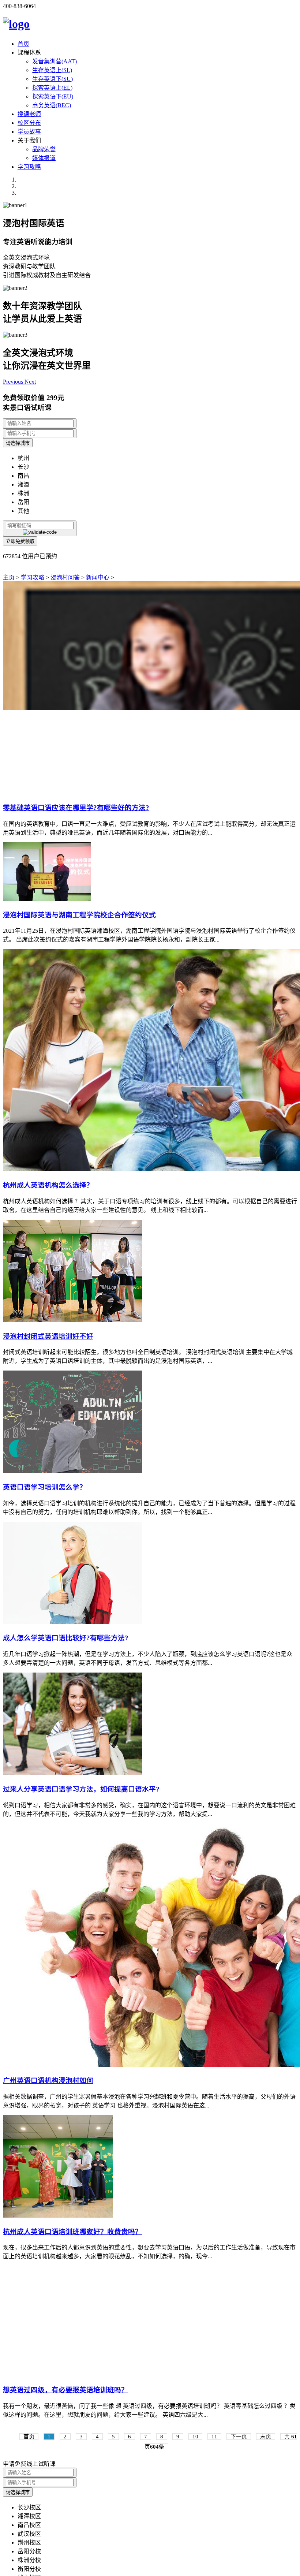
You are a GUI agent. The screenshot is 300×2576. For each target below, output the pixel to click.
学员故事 (29, 132)
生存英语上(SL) (52, 70)
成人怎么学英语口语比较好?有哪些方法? (66, 1638)
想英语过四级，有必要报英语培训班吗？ (65, 2390)
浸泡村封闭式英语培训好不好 (48, 1336)
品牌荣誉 (44, 149)
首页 (23, 44)
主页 (9, 577)
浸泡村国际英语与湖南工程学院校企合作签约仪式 (79, 915)
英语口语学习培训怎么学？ (45, 1487)
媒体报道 (44, 158)
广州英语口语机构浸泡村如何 (48, 2081)
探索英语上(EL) (52, 88)
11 (214, 2437)
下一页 (239, 2437)
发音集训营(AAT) (55, 61)
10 (195, 2437)
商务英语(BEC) (52, 105)
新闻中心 (98, 577)
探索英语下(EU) (53, 96)
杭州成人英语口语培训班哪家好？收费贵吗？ (72, 2232)
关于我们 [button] (29, 140)
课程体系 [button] (29, 53)
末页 (266, 2437)
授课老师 (29, 114)
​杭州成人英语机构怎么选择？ (48, 1185)
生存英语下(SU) (52, 79)
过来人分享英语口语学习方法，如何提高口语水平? (81, 1789)
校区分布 (29, 123)
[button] (14, 382)
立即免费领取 (20, 541)
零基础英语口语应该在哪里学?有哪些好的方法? (76, 808)
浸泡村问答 (65, 577)
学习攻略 (29, 167)
